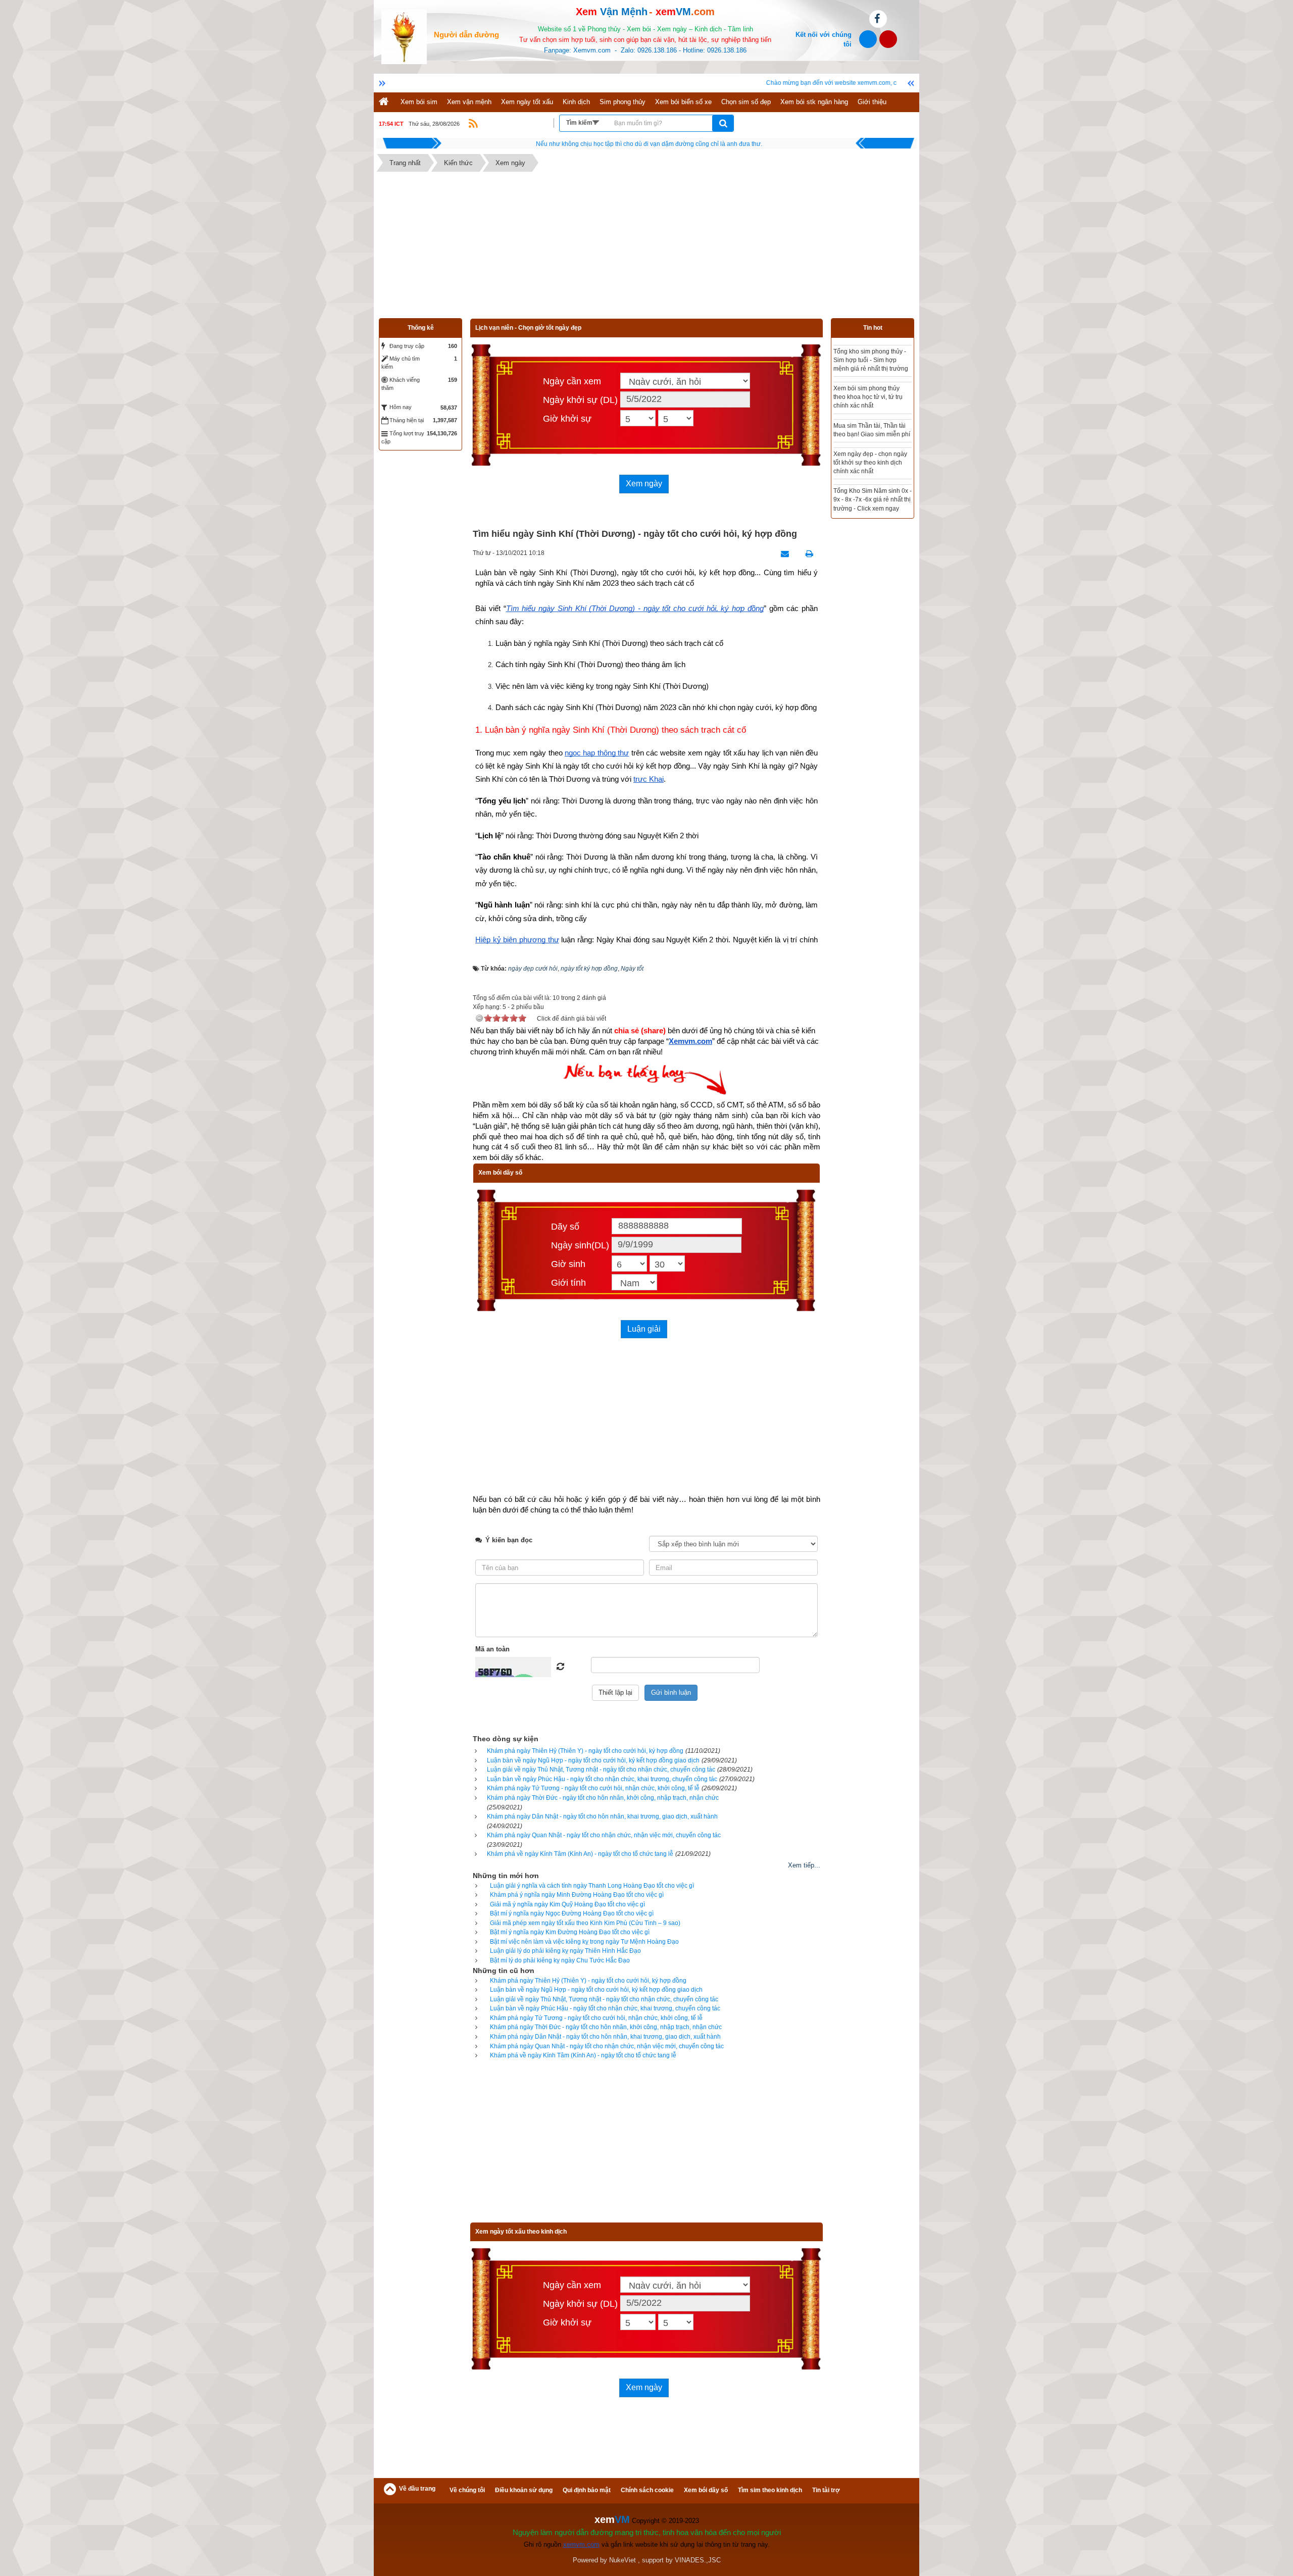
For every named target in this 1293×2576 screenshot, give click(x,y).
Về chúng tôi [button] (467, 2490)
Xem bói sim (419, 102)
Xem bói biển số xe (683, 102)
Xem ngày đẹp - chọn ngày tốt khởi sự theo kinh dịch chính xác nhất (855, 463)
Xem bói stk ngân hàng (814, 102)
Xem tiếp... (804, 1865)
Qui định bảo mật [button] (587, 2490)
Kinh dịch (576, 102)
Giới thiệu (872, 102)
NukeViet (623, 2560)
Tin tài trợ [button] (826, 2490)
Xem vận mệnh (469, 102)
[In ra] (807, 554)
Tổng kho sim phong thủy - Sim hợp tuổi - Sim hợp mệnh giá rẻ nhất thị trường (856, 360)
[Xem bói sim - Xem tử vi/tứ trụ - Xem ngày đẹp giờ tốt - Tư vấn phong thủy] (404, 36)
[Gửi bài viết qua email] (782, 554)
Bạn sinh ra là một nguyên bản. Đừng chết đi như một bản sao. (649, 144)
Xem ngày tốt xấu (527, 102)
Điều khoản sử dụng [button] (524, 2490)
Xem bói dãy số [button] (706, 2490)
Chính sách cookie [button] (647, 2490)
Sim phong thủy (623, 102)
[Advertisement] (646, 247)
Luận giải (644, 1329)
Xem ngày (644, 484)
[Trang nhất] (385, 102)
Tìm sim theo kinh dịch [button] (770, 2490)
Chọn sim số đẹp (746, 102)
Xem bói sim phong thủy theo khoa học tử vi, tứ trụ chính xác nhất (853, 397)
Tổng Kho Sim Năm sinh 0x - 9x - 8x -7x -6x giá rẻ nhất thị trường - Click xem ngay (857, 499)
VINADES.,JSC (698, 2560)
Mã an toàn (492, 1649)
